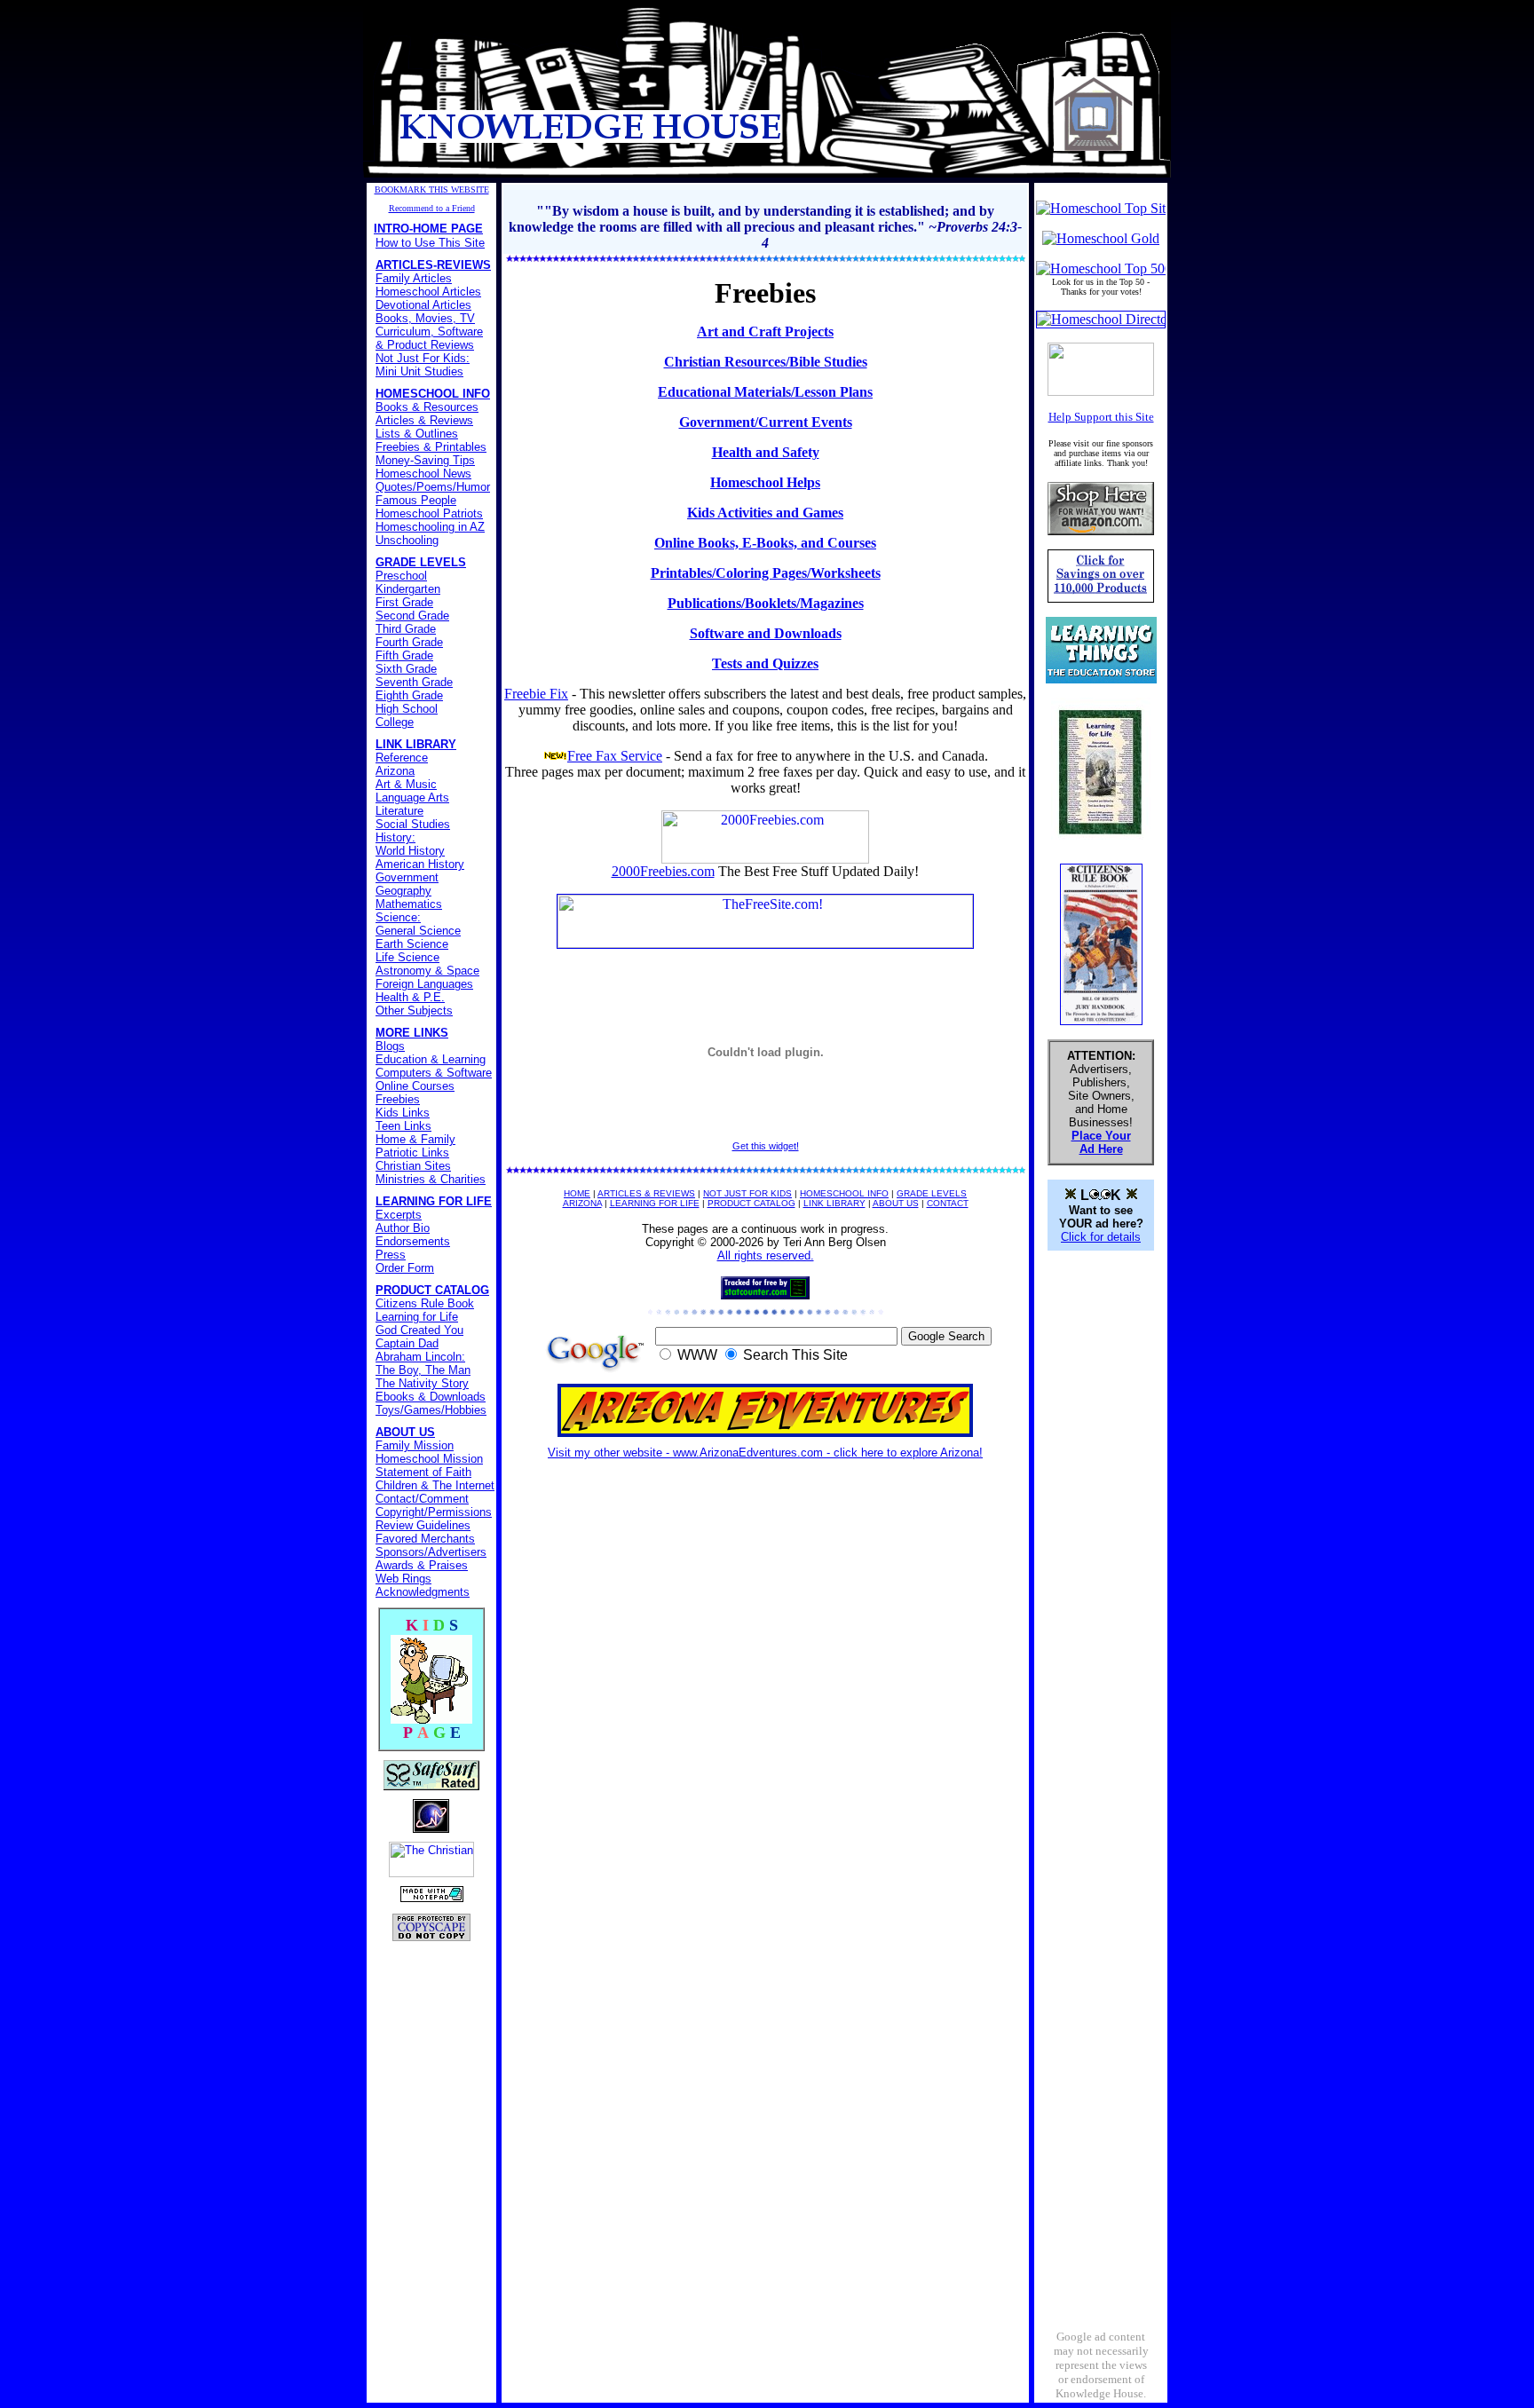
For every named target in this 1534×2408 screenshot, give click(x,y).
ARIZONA (582, 1203)
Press (391, 1255)
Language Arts (412, 797)
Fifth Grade (404, 655)
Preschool (401, 576)
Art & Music (406, 784)
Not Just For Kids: (423, 358)
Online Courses (415, 1086)
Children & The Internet (435, 1485)
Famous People (416, 500)
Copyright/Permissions (434, 1512)
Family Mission (415, 1445)
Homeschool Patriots (429, 513)
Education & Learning (431, 1059)
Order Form (405, 1268)
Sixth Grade (406, 669)
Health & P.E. (410, 997)
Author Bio (403, 1228)
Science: (398, 917)
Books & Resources (427, 407)
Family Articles (414, 278)
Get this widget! (766, 1146)
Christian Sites (413, 1166)
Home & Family (415, 1139)
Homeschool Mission (429, 1459)
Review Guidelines (423, 1525)
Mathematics (409, 904)
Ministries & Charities (431, 1179)
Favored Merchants (425, 1539)
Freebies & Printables (431, 447)
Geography (403, 891)
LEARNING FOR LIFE (655, 1203)
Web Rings (403, 1579)
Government (407, 877)
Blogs (390, 1046)
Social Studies (413, 824)
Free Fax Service (615, 756)
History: (395, 837)
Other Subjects (414, 1011)
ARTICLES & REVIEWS (646, 1193)
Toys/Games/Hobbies (431, 1410)
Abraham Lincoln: (420, 1357)
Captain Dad (407, 1343)
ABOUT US (896, 1203)
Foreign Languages (424, 984)
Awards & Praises (422, 1565)
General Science (418, 931)
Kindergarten (408, 589)
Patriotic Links (412, 1153)
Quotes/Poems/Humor (433, 487)
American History (420, 864)
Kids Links (403, 1113)
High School (407, 709)
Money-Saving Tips (425, 460)
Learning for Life (417, 1317)
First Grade (404, 602)
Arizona (395, 771)
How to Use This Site (430, 243)
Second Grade (412, 616)
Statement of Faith (423, 1472)
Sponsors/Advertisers (431, 1552)
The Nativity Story (422, 1383)
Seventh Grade (414, 682)
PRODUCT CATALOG (751, 1203)
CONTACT (948, 1203)
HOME (577, 1193)
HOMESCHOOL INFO (844, 1193)
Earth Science (412, 944)
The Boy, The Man (423, 1370)
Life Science (407, 957)
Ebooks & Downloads (431, 1397)
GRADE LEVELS (932, 1193)
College (395, 722)
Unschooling (407, 540)
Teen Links (403, 1126)
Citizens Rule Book (425, 1303)
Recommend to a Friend (432, 208)
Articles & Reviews (424, 420)
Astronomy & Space (427, 971)
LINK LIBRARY (834, 1203)
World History (410, 851)
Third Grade (406, 629)
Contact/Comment (422, 1499)
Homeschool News (423, 474)
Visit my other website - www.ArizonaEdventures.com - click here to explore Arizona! (765, 1453)
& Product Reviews (425, 345)
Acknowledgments (423, 1592)
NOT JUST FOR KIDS (747, 1193)
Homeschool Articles (428, 292)
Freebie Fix (536, 694)
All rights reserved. (766, 1255)
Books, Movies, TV (425, 318)
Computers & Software (434, 1073)
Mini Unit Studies (419, 371)
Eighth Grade (409, 695)
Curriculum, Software (429, 332)
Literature (399, 811)
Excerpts (399, 1215)
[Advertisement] (1101, 1531)
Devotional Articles (423, 305)
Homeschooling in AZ (430, 527)
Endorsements (413, 1241)
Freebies (398, 1099)
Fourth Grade (409, 642)
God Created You (419, 1330)
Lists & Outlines (417, 434)
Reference (402, 758)
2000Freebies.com (663, 871)
